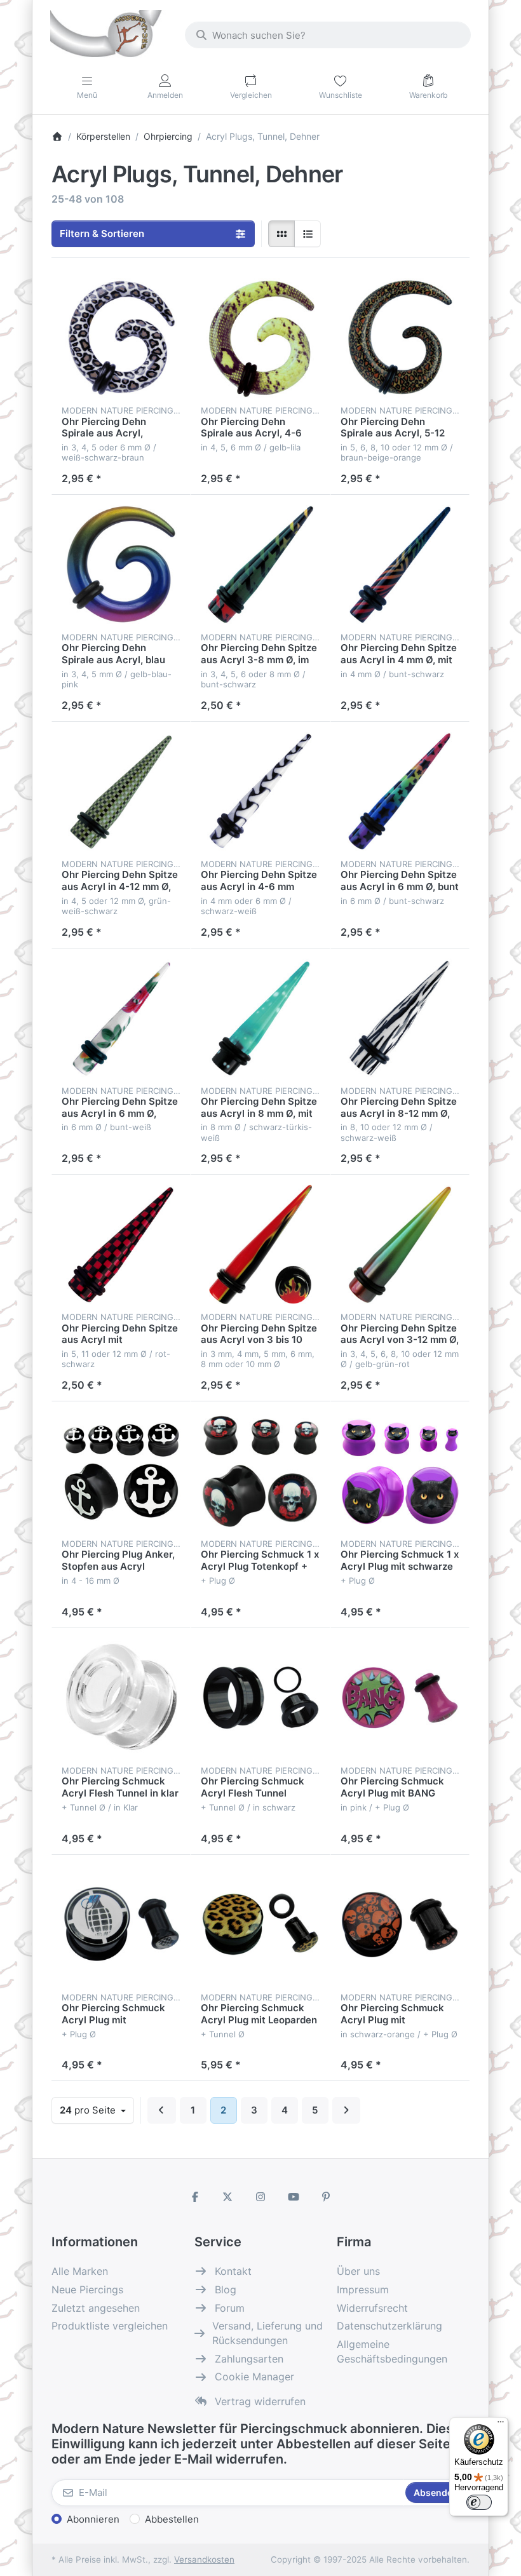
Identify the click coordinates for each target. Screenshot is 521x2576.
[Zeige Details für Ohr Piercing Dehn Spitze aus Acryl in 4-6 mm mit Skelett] (260, 791)
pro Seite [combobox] (97, 2110)
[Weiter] (347, 2110)
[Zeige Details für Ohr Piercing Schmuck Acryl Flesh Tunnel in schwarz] (260, 1698)
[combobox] (328, 35)
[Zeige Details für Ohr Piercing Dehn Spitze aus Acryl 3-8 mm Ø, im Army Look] (260, 564)
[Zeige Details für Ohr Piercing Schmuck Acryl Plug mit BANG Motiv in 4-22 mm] (400, 1698)
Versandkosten (204, 2559)
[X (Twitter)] (228, 2197)
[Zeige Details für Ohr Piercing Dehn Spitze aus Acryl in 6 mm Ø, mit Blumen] (121, 1018)
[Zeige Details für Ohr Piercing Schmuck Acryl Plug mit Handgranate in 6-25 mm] (121, 1925)
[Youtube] (294, 2197)
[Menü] (501, 2425)
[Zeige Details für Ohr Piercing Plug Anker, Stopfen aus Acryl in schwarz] (121, 1471)
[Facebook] (195, 2197)
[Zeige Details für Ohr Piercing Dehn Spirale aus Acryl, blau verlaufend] (121, 564)
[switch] (479, 2502)
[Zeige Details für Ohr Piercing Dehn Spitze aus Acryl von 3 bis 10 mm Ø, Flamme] (260, 1244)
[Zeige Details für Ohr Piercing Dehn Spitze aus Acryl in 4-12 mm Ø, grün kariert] (121, 791)
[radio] (281, 234)
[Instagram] (260, 2197)
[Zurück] (162, 2110)
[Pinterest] (326, 2197)
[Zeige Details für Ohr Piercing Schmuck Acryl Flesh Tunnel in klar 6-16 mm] (121, 1698)
